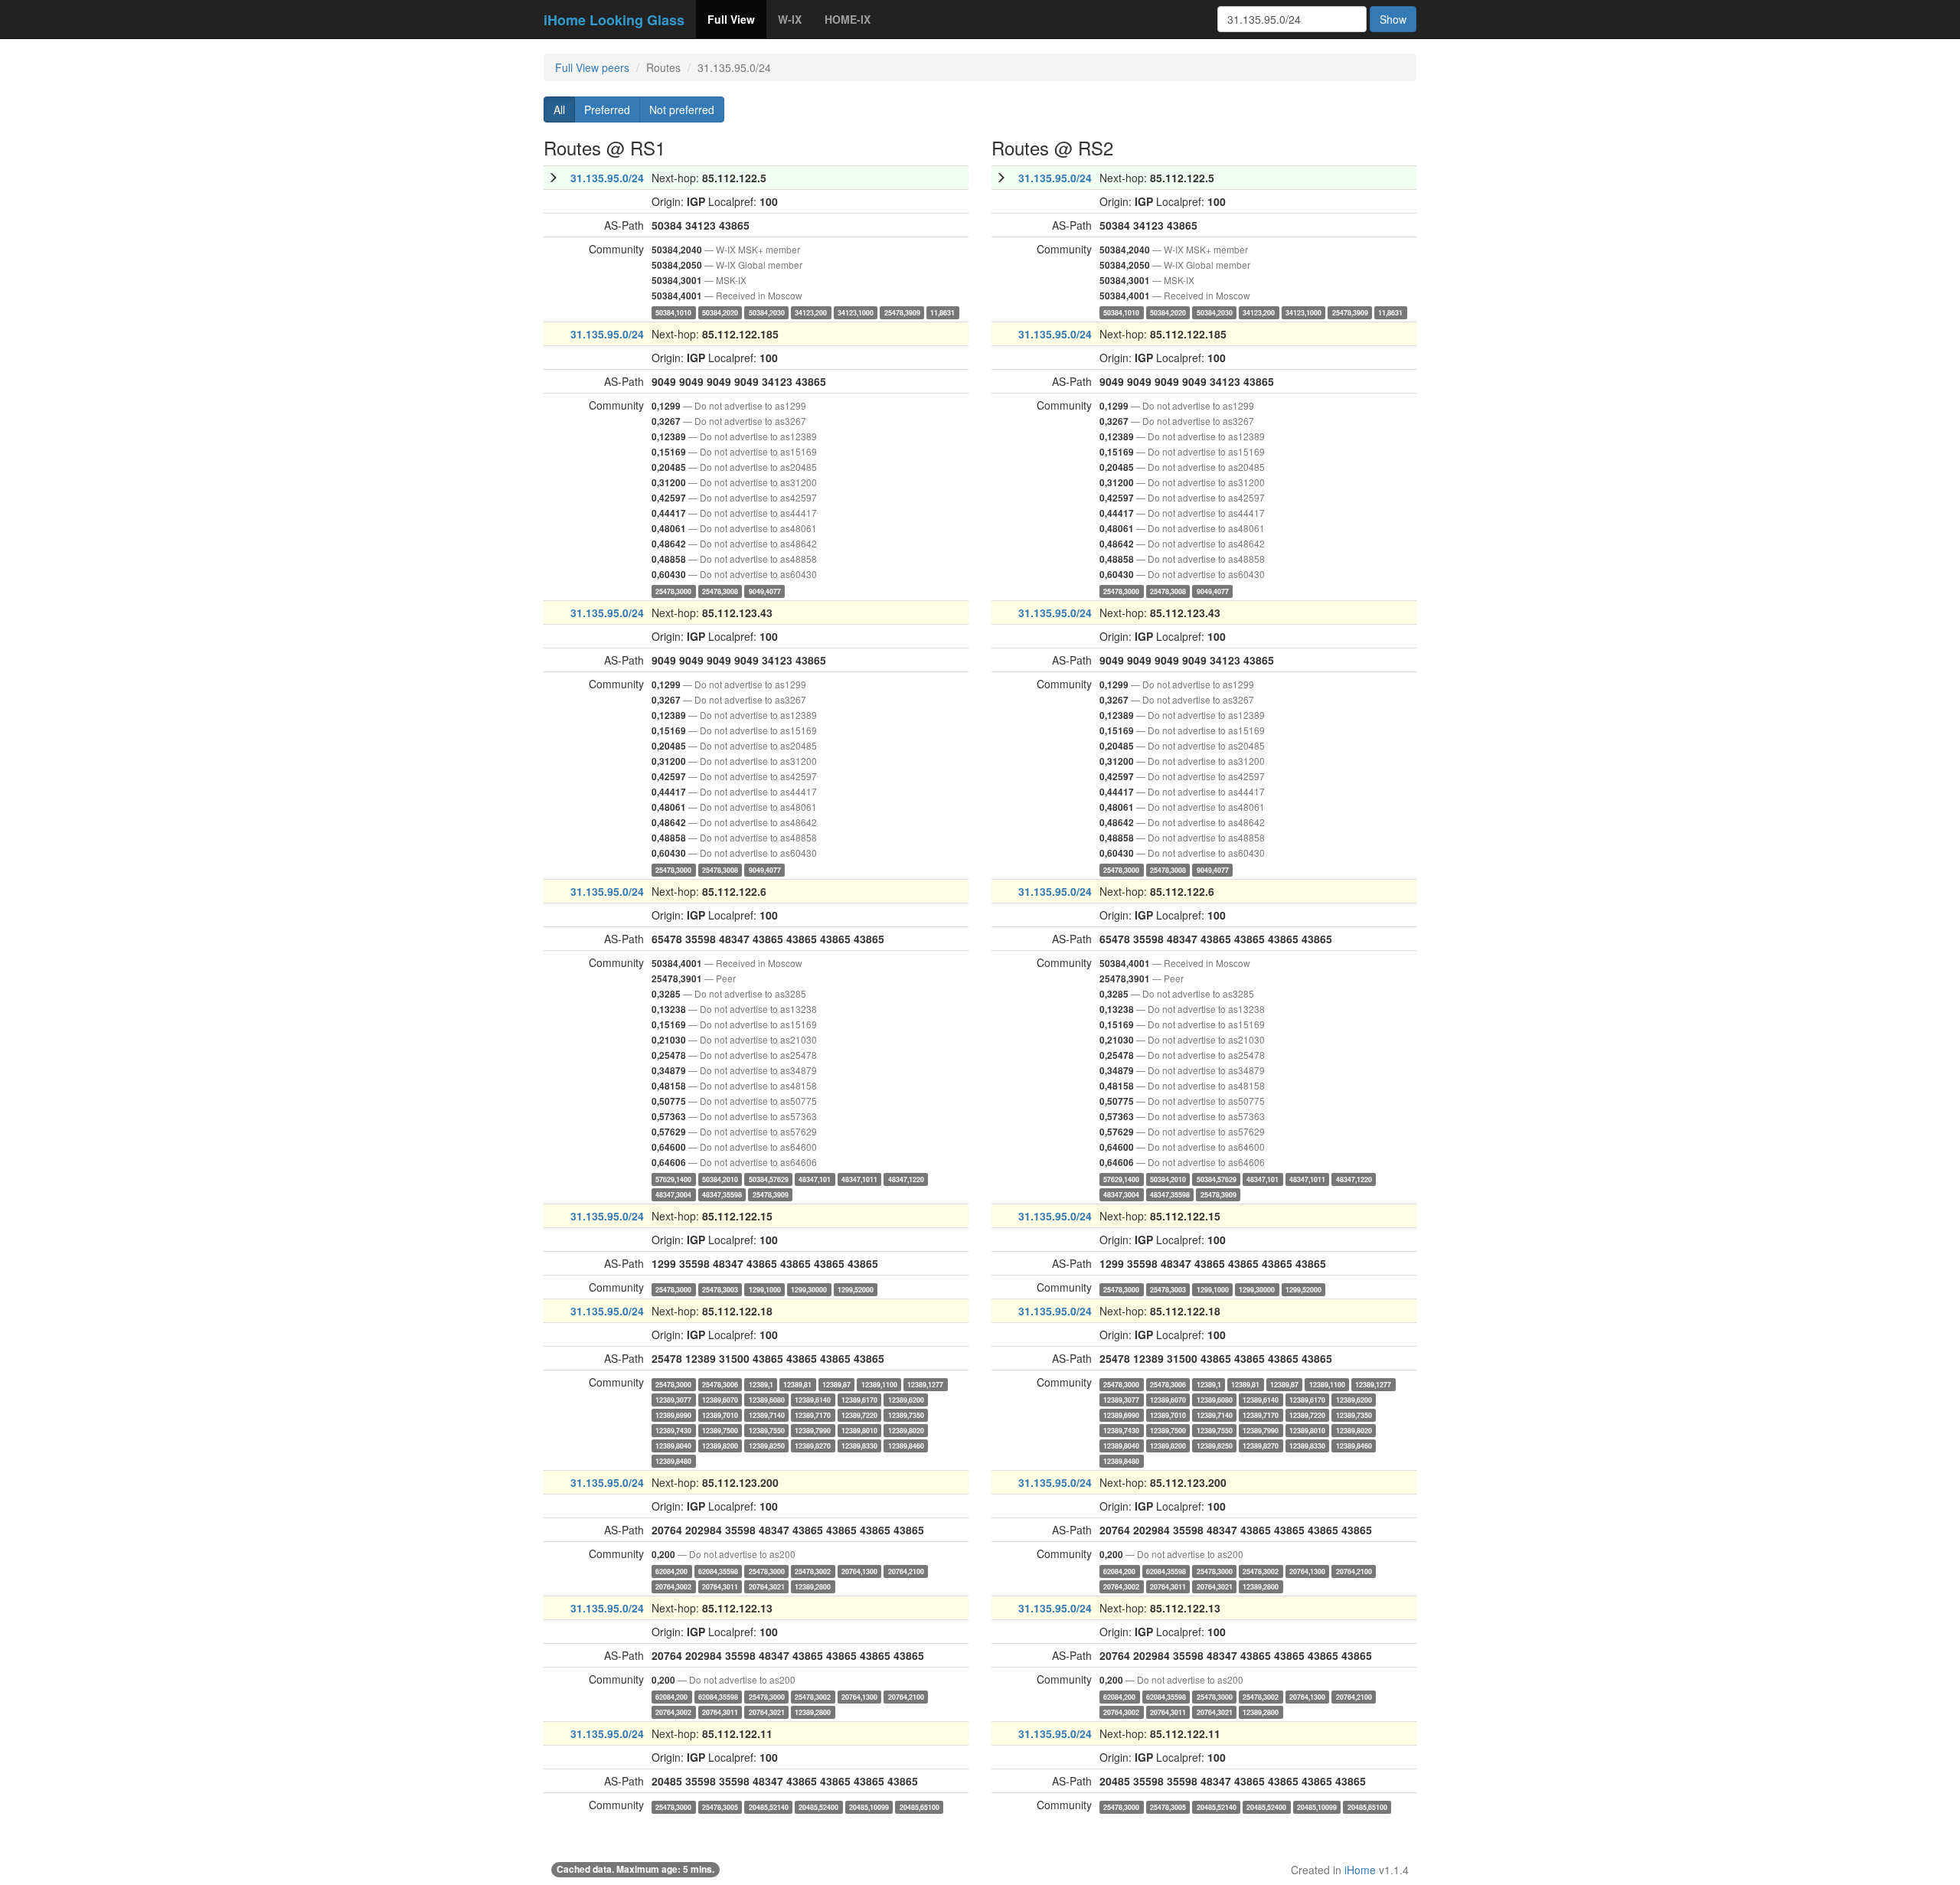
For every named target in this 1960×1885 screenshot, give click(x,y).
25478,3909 (902, 312)
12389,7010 (720, 1415)
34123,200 (811, 312)
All (559, 109)
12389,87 (836, 1384)
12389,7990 (813, 1430)
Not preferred (682, 109)
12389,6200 (906, 1399)
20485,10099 (869, 1807)
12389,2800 (813, 1586)
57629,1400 (673, 1179)
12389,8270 (813, 1445)
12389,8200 (720, 1445)
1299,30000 (809, 1289)
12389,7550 (767, 1430)
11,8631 (942, 312)
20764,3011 (720, 1586)
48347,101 (815, 1179)
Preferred (607, 109)
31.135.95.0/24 (607, 178)
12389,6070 (720, 1399)
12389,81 (797, 1384)
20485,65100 (920, 1807)
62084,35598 (718, 1571)
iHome (1360, 1870)
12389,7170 (813, 1415)
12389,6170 (859, 1399)
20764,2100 (906, 1571)
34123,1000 (856, 312)
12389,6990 (673, 1415)
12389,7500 (720, 1430)
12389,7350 (906, 1415)
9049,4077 (765, 591)
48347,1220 (906, 1179)
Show (1393, 19)
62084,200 (671, 1571)
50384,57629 (769, 1179)
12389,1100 (879, 1384)
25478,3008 (720, 591)
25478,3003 (720, 1289)
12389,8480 (673, 1460)
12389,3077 (673, 1399)
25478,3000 (673, 591)
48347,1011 (859, 1179)
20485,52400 (818, 1807)
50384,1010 (673, 312)
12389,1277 (925, 1384)
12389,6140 (813, 1399)
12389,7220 (859, 1415)
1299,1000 (765, 1289)
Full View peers (592, 67)
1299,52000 (856, 1289)
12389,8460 (906, 1445)
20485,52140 (769, 1807)
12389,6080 (767, 1399)
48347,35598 (722, 1194)
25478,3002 (813, 1571)
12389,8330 (859, 1445)
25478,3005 (720, 1807)
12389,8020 (906, 1430)
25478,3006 (720, 1384)
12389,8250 (767, 1445)
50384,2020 (720, 312)
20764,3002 (673, 1586)
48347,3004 (673, 1194)
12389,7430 (673, 1430)
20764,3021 (767, 1586)
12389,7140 (767, 1415)
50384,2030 (767, 312)
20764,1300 (859, 1571)
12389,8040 (673, 1445)
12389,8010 (859, 1430)
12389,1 (761, 1384)
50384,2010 (720, 1179)
